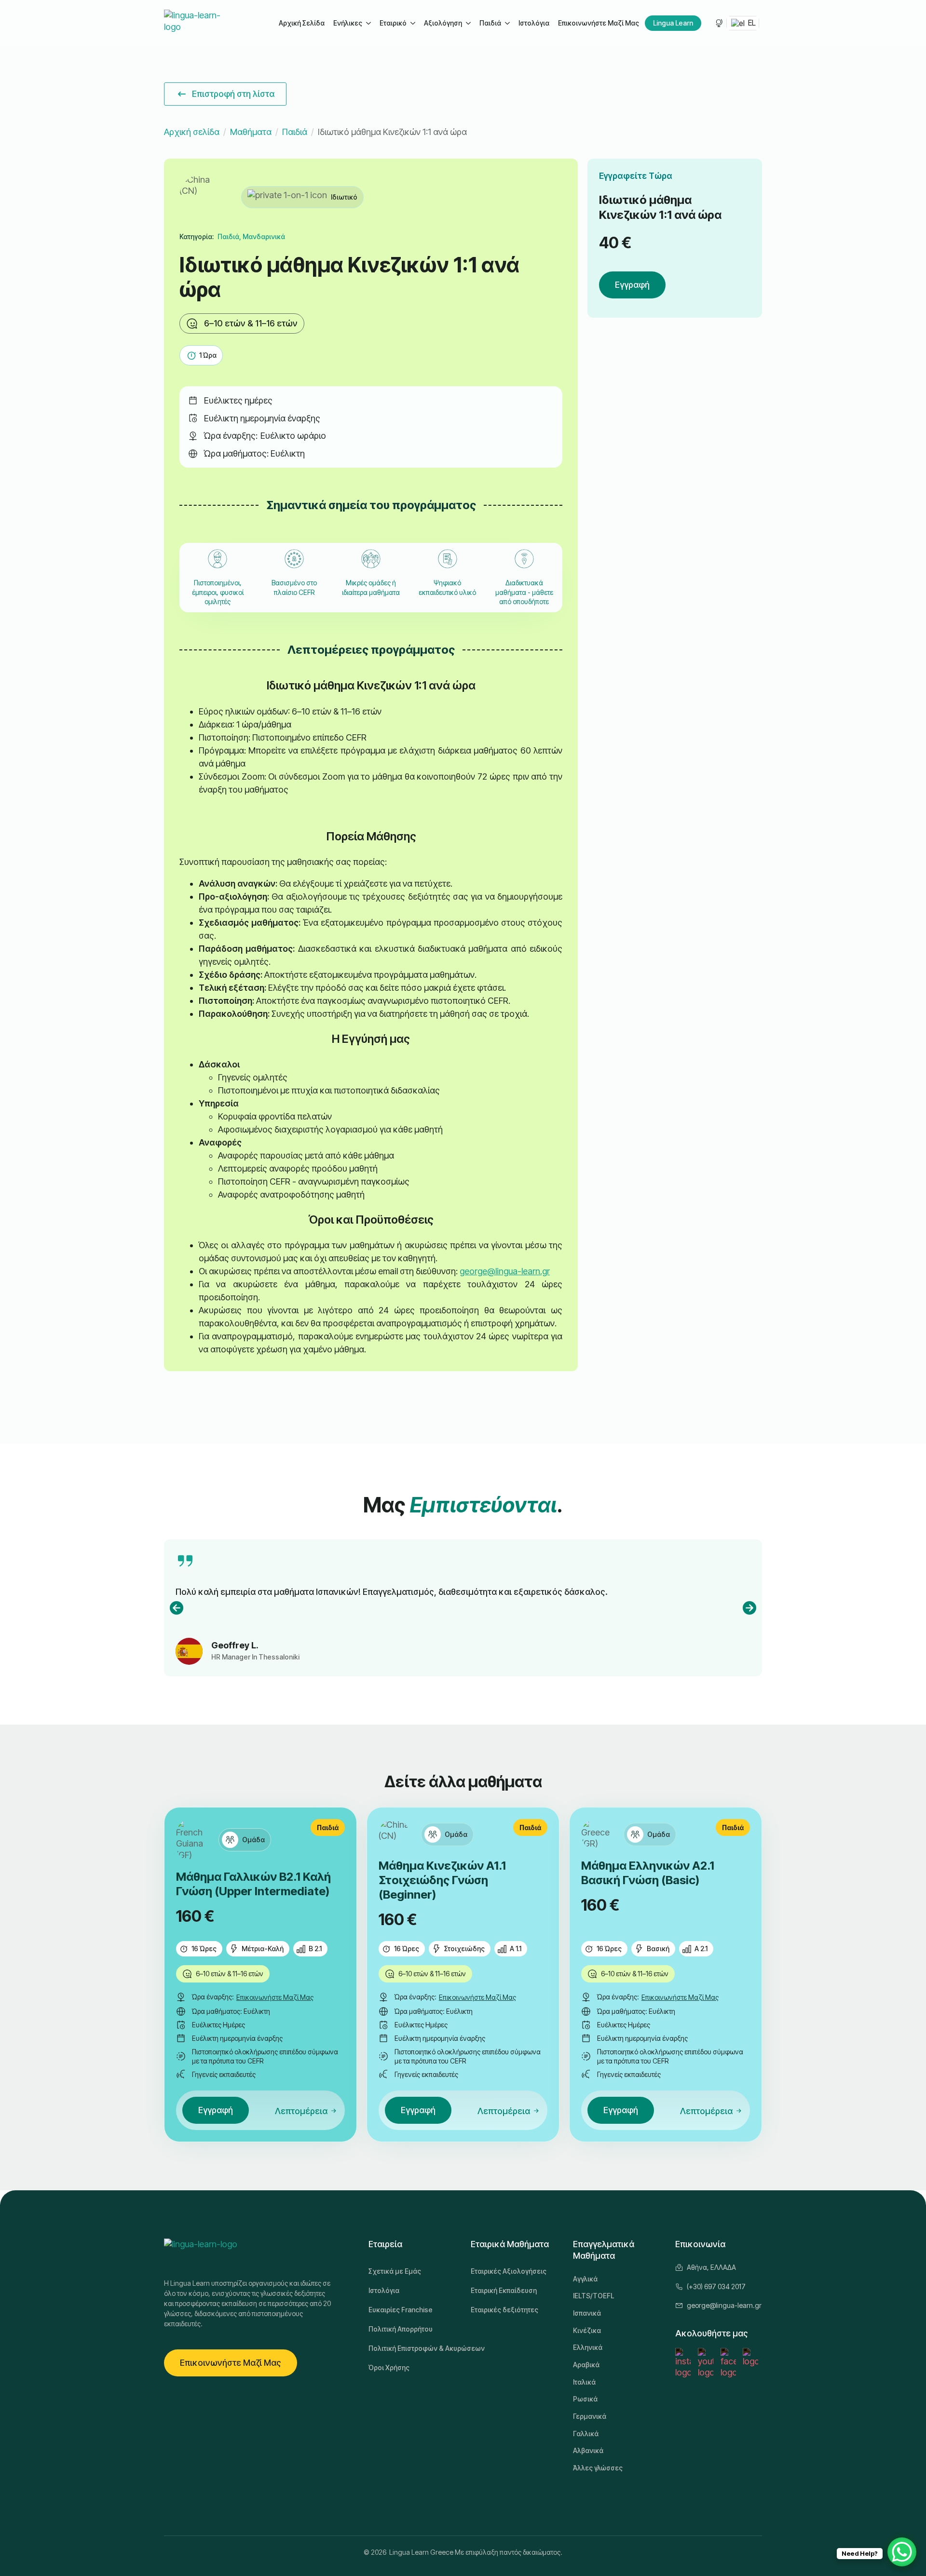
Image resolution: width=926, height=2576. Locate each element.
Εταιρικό (393, 23)
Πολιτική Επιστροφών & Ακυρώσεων (412, 2348)
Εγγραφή (632, 285)
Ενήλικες (348, 23)
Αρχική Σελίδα (302, 23)
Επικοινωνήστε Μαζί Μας (599, 23)
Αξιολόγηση (443, 23)
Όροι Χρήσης (389, 2367)
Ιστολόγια (534, 23)
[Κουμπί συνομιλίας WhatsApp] (902, 2552)
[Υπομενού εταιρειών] (412, 23)
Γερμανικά (590, 2416)
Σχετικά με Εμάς (395, 2271)
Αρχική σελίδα (192, 132)
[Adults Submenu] (368, 23)
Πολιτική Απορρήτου (401, 2329)
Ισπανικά (587, 2313)
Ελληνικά (588, 2347)
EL (751, 23)
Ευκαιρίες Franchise (401, 2310)
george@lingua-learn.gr (505, 1271)
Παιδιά (490, 23)
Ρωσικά (585, 2399)
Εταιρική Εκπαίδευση (504, 2290)
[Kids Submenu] (507, 23)
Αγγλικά (585, 2279)
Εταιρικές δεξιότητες (504, 2310)
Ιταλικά (584, 2382)
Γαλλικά (586, 2434)
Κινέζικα (587, 2330)
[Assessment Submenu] (468, 23)
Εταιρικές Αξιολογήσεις (509, 2271)
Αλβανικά (588, 2450)
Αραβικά (586, 2365)
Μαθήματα (251, 132)
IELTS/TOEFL (593, 2296)
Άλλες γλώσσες (598, 2468)
